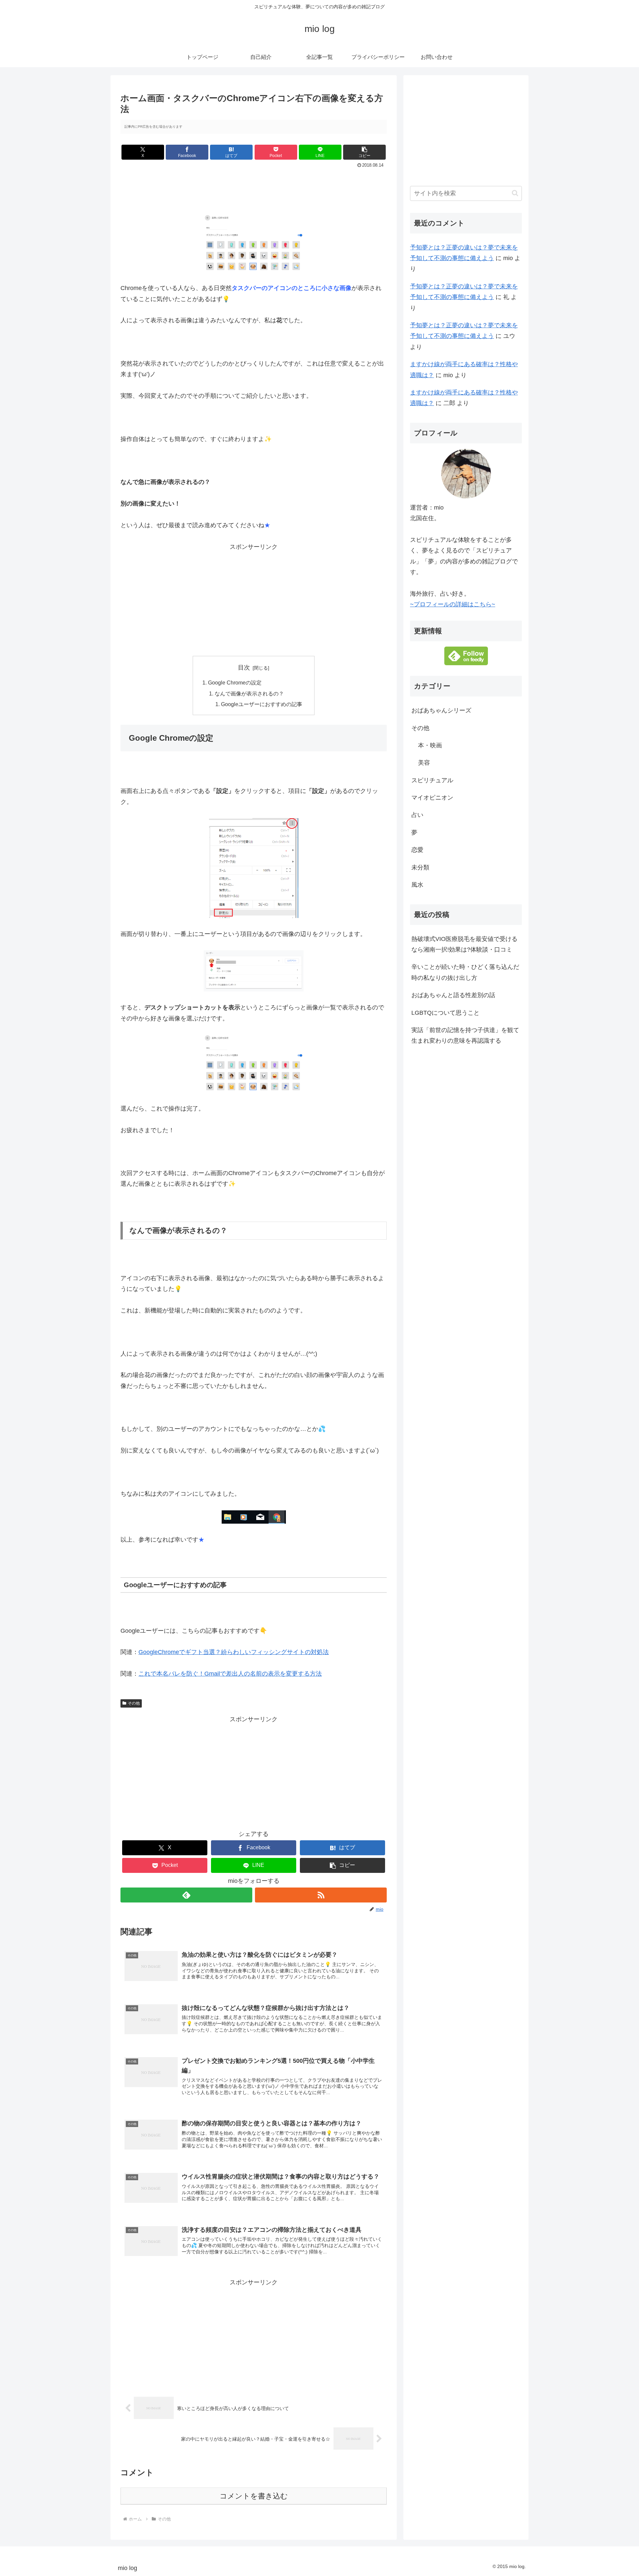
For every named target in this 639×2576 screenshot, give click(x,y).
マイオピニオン (432, 798)
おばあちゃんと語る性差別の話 (453, 995)
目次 (244, 668)
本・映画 (430, 745)
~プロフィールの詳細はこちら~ (453, 604)
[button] (364, 152)
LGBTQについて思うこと (445, 1012)
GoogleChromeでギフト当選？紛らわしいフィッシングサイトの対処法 (234, 1652)
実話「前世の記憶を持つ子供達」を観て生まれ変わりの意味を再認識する (465, 1035)
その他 (134, 1703)
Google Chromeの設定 (235, 682)
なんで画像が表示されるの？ (249, 693)
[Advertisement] (254, 188)
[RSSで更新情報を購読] (321, 1895)
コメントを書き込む (254, 2496)
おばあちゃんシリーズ (441, 710)
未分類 (420, 867)
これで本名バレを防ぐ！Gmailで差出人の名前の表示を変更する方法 (230, 1674)
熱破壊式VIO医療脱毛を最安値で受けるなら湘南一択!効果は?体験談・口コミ (464, 944)
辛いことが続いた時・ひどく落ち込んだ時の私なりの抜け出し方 (465, 972)
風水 (417, 885)
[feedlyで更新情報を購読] (186, 1895)
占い (417, 815)
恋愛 (417, 850)
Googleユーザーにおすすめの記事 (262, 704)
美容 (424, 763)
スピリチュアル (432, 780)
